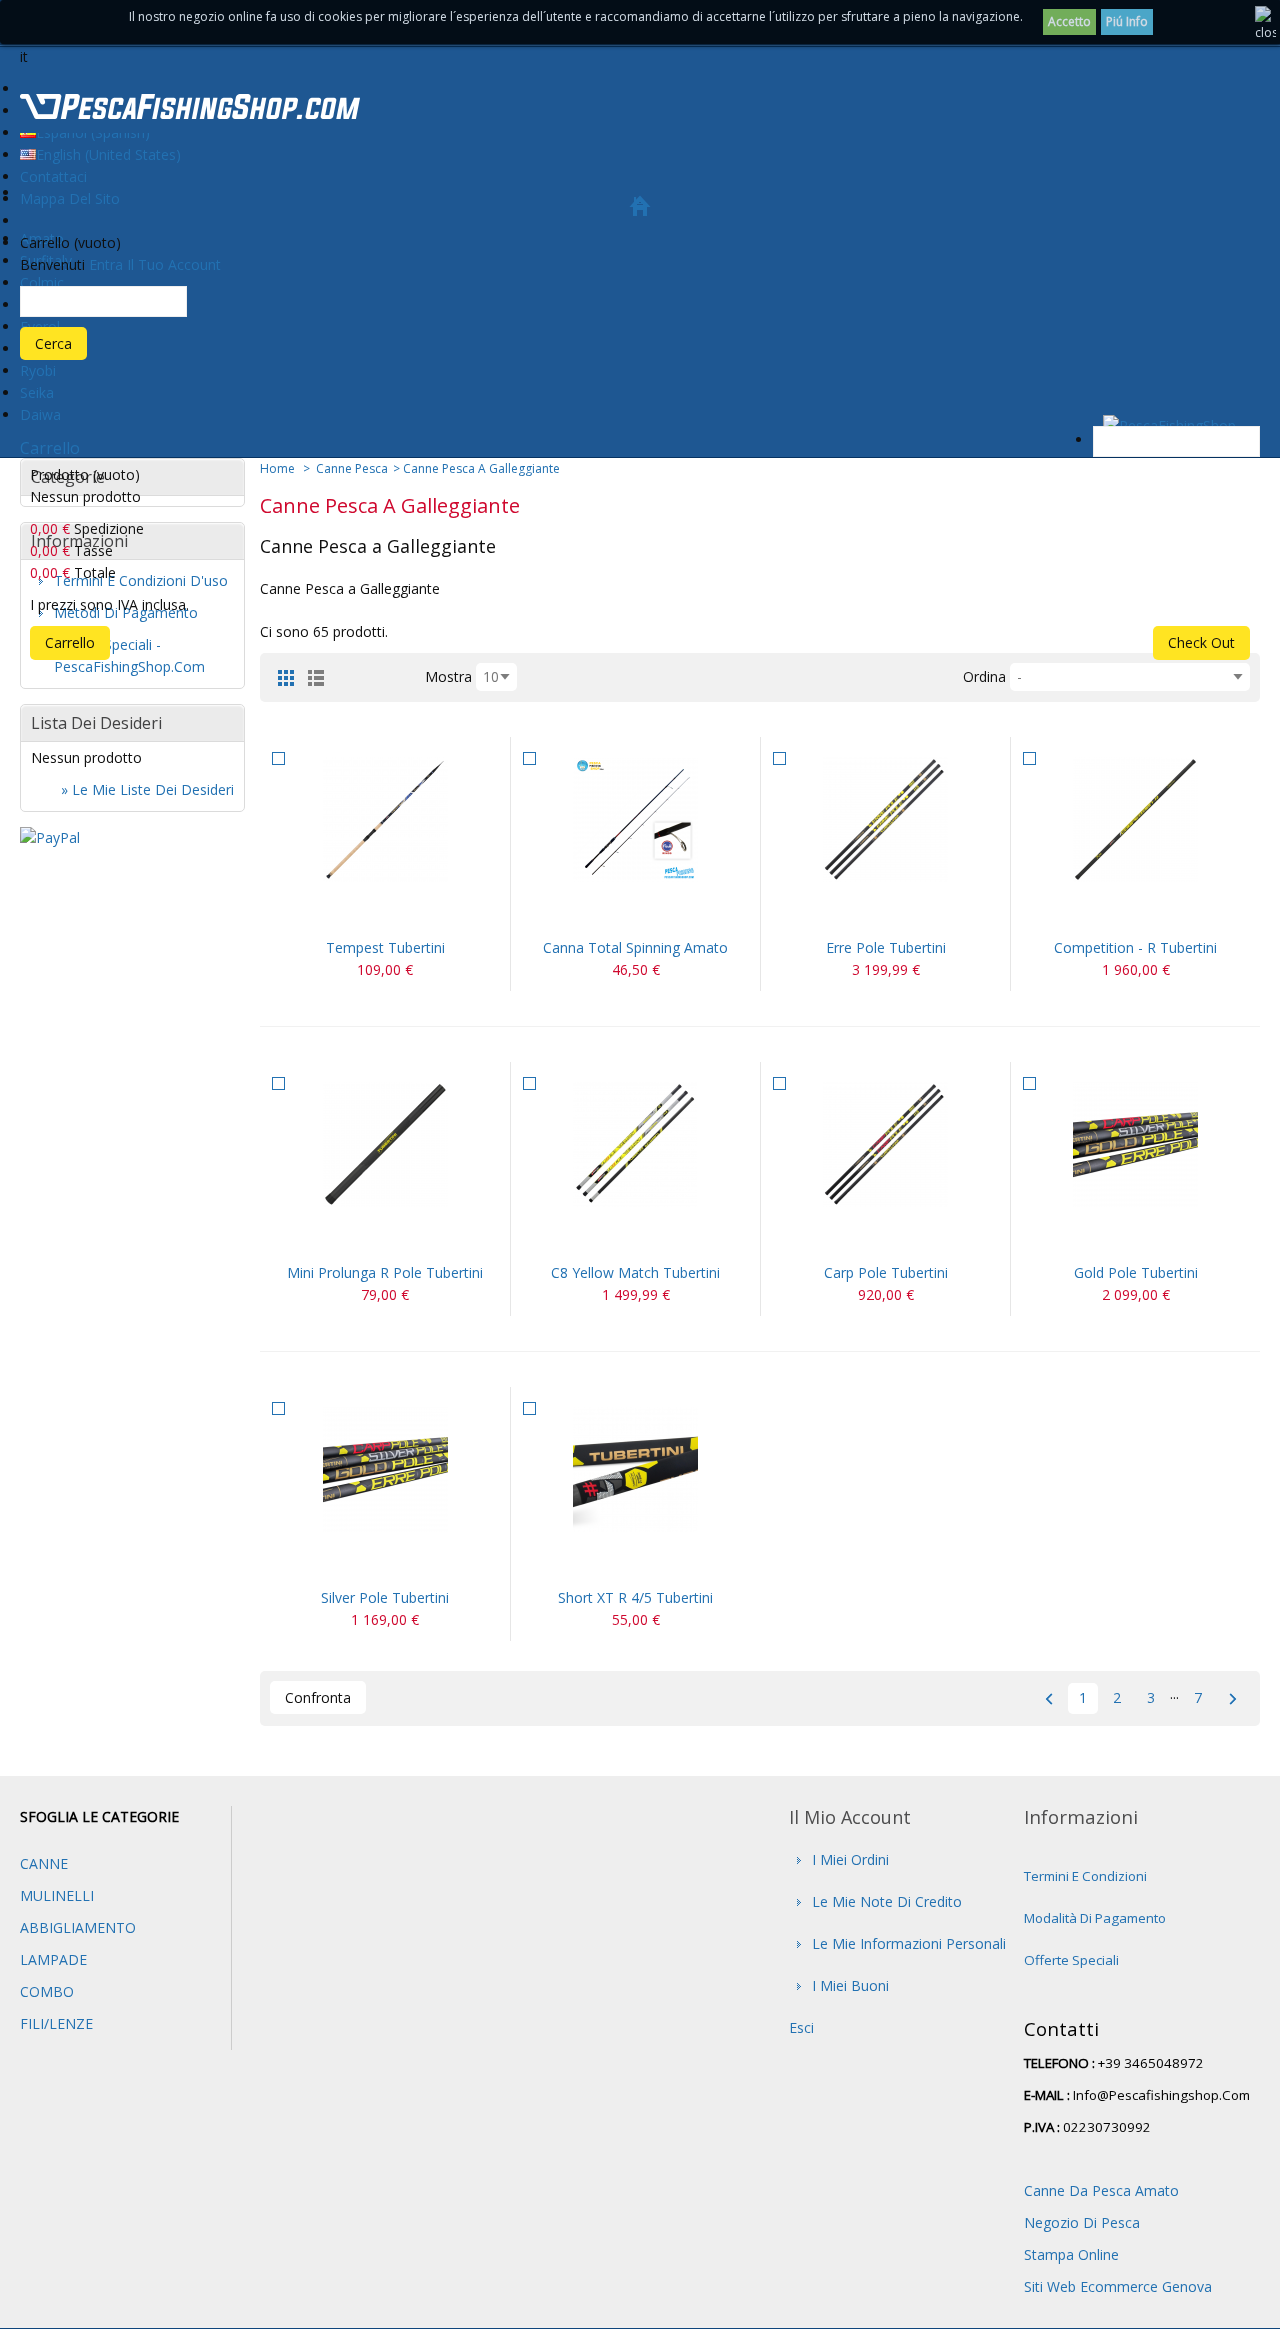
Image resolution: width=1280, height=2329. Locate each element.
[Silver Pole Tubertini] (385, 1469)
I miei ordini (850, 1859)
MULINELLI (57, 1895)
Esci (801, 2027)
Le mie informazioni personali (909, 1943)
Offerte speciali (1071, 1960)
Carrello (50, 448)
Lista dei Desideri (96, 723)
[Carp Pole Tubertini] (885, 1144)
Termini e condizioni (1085, 1876)
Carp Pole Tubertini (886, 1272)
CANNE (44, 1863)
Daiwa (40, 414)
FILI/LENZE (56, 2023)
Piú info (1127, 21)
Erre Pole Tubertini (886, 947)
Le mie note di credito (887, 1901)
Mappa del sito (70, 198)
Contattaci (53, 176)
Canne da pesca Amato (1101, 2190)
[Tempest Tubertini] (385, 819)
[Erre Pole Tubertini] (885, 819)
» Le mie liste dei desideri (147, 789)
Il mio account (850, 1817)
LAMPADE (53, 1959)
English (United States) (108, 154)
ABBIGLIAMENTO (78, 1927)
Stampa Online (1071, 2254)
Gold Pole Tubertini (1136, 1272)
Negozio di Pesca (1082, 2222)
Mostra (448, 676)
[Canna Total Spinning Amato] (635, 819)
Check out (1201, 642)
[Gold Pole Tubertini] (1135, 1144)
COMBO (47, 1991)
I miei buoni (850, 1985)
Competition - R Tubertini (1135, 947)
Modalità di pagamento (1095, 1918)
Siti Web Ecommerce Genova (1118, 2286)
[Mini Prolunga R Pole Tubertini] (385, 1144)
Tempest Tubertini (385, 947)
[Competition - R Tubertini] (1135, 819)
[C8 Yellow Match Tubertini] (635, 1144)
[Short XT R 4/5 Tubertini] (635, 1469)
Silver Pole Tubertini (385, 1597)
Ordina (984, 676)
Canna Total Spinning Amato (635, 947)
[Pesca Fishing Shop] (190, 110)
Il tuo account (174, 264)
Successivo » (1232, 1698)
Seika (37, 392)
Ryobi (38, 370)
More (409, 912)
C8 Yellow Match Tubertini (635, 1272)
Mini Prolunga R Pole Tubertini (385, 1272)
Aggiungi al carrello (361, 912)
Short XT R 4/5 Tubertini (635, 1597)
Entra (106, 264)
